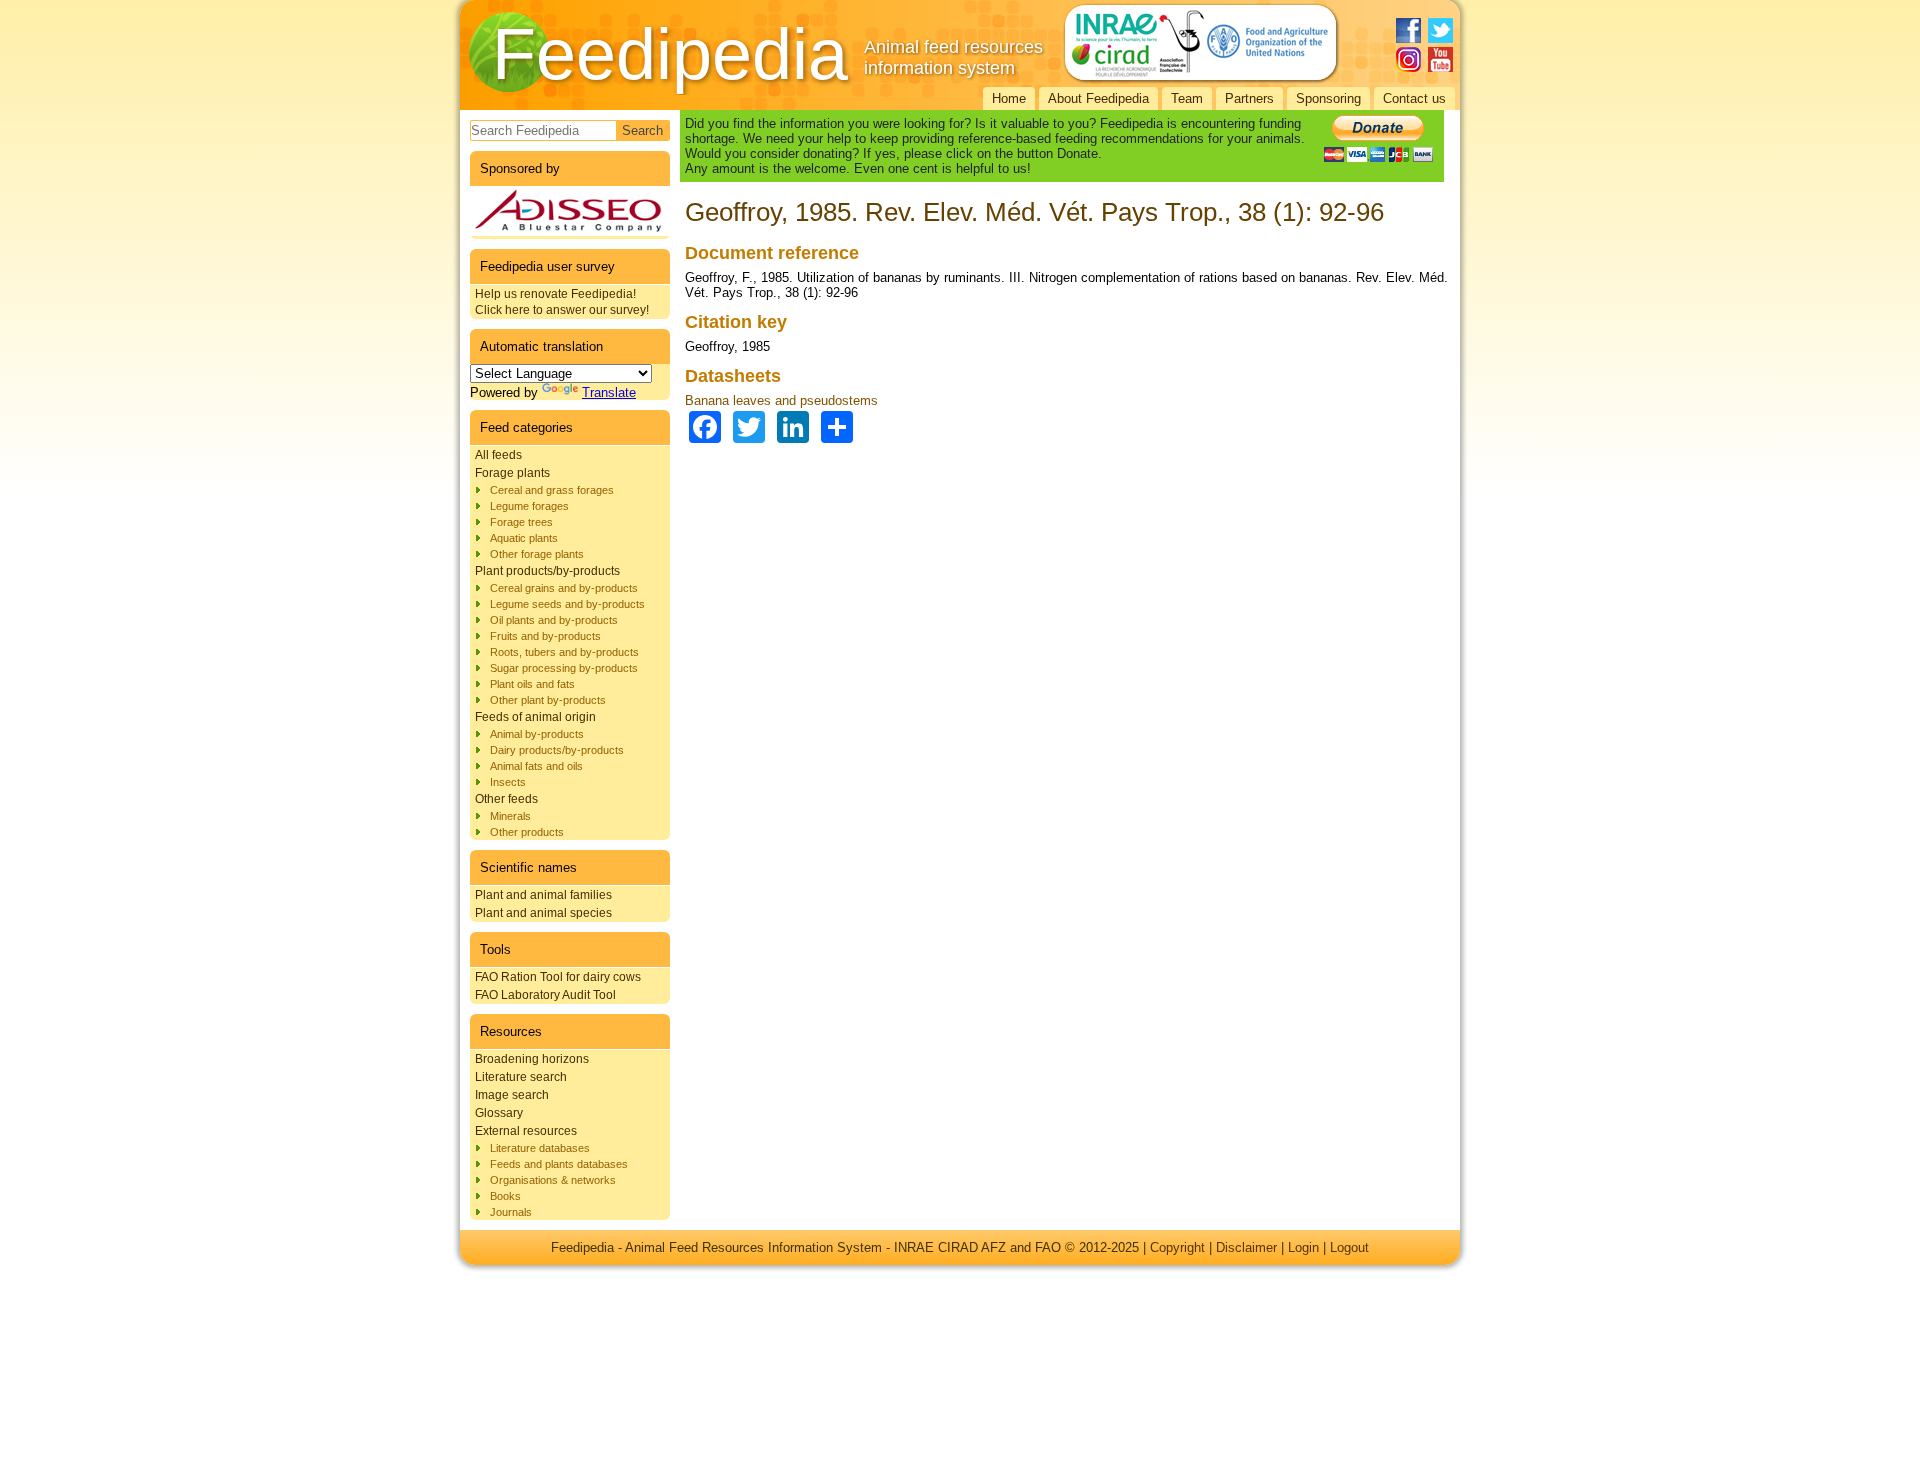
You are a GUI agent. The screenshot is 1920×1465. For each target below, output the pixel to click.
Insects (508, 782)
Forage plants (512, 473)
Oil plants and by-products (554, 620)
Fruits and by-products (545, 636)
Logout (1349, 1247)
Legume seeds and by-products (567, 604)
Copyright (1177, 1247)
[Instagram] (1408, 59)
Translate (609, 392)
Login (1303, 1247)
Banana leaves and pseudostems (781, 400)
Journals (511, 1212)
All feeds (498, 455)
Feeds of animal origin (535, 717)
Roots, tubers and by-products (564, 652)
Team (1187, 98)
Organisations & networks (553, 1180)
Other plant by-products (548, 700)
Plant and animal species (543, 913)
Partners (1249, 98)
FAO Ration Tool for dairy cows (558, 977)
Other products (527, 832)
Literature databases (540, 1148)
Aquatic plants (524, 538)
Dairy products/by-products (557, 750)
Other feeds (506, 799)
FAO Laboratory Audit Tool (545, 995)
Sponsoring (1328, 98)
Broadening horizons (532, 1059)
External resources (526, 1131)
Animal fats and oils (536, 766)
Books (505, 1196)
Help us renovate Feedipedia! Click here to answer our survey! (562, 302)
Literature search (521, 1077)
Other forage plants (537, 554)
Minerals (510, 816)
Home (1009, 98)
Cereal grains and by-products (564, 588)
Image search (512, 1095)
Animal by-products (537, 734)
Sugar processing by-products (564, 668)
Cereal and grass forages (552, 490)
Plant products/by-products (547, 571)
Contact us (1414, 98)
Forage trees (521, 522)
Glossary (499, 1113)
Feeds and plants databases (559, 1164)
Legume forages (529, 506)
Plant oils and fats (532, 684)
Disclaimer (1246, 1247)
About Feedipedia (1098, 98)
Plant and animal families (543, 895)
